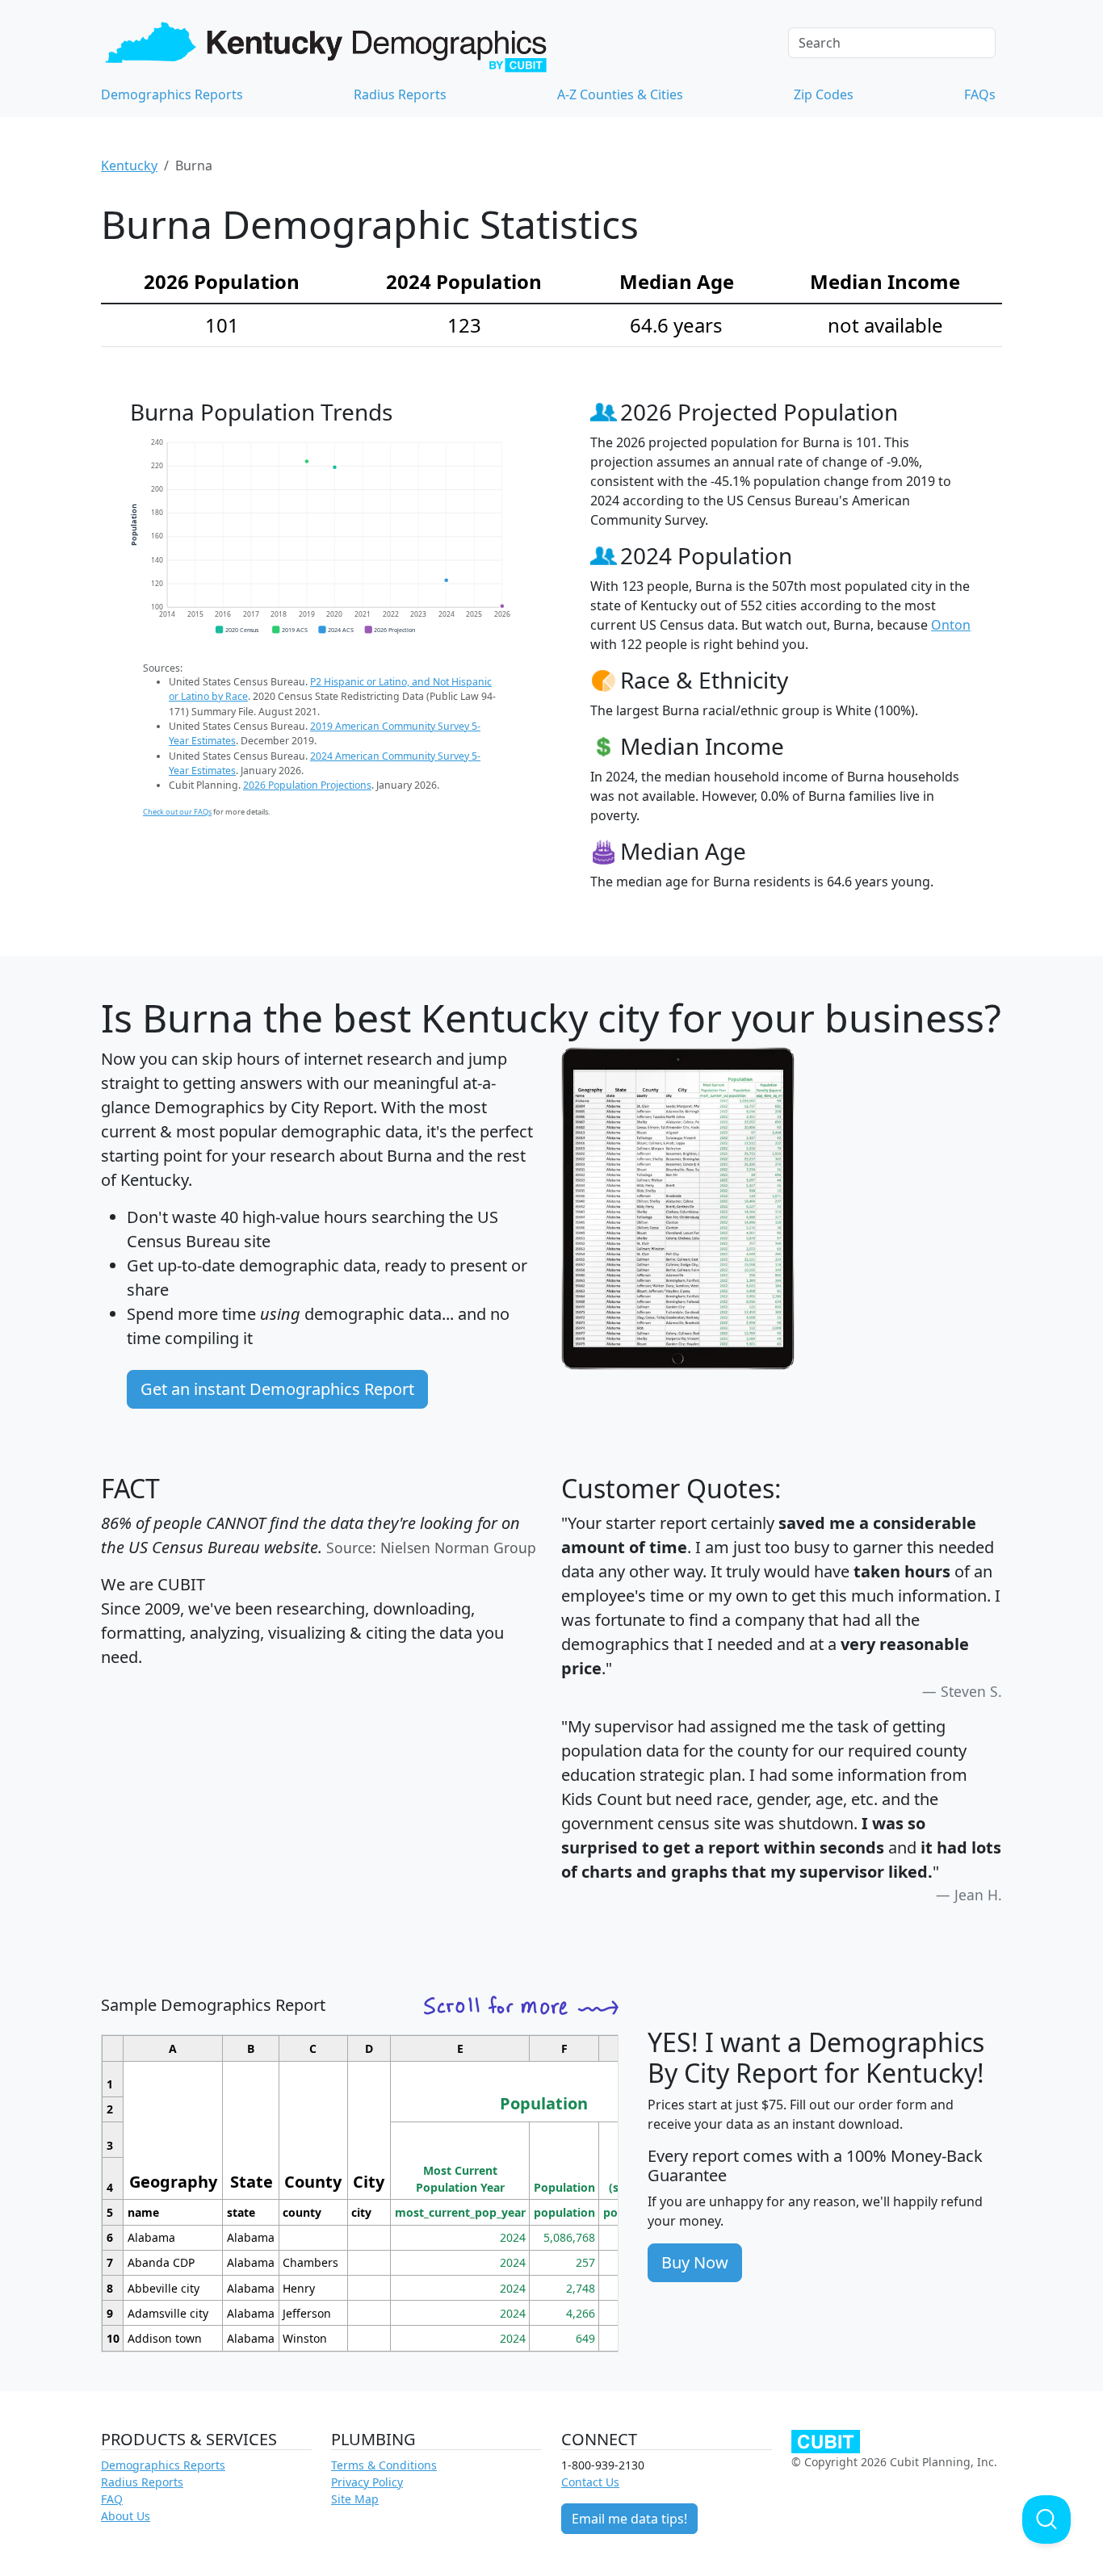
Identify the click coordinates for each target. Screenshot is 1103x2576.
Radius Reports (400, 94)
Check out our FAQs (177, 812)
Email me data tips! (629, 2519)
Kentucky (129, 165)
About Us (126, 2516)
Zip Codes (824, 94)
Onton (951, 625)
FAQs (980, 94)
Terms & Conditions (384, 2465)
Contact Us (590, 2482)
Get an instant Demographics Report (277, 1389)
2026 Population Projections (307, 785)
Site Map (355, 2499)
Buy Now (695, 2262)
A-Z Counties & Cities (620, 94)
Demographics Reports (172, 94)
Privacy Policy (367, 2482)
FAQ (112, 2499)
